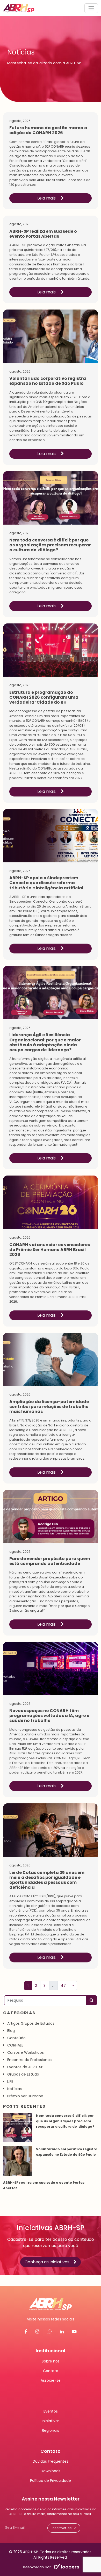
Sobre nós (51, 2361)
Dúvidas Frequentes (51, 2461)
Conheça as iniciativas (47, 2262)
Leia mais (47, 198)
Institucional (51, 2351)
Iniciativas (51, 2421)
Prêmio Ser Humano (25, 2096)
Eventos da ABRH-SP (25, 2067)
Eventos (51, 2411)
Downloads (51, 2471)
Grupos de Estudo (23, 2074)
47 (63, 1986)
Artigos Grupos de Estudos (31, 2023)
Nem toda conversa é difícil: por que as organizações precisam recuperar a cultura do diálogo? (66, 2121)
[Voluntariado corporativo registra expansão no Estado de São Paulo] (18, 2161)
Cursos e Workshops (26, 2052)
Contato (51, 2371)
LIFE (10, 2082)
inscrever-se (62, 2528)
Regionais (51, 2430)
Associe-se (51, 2380)
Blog (11, 2031)
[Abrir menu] (91, 8)
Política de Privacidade (51, 2481)
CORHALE (15, 2045)
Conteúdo (16, 2038)
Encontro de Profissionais (30, 2060)
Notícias (15, 2089)
